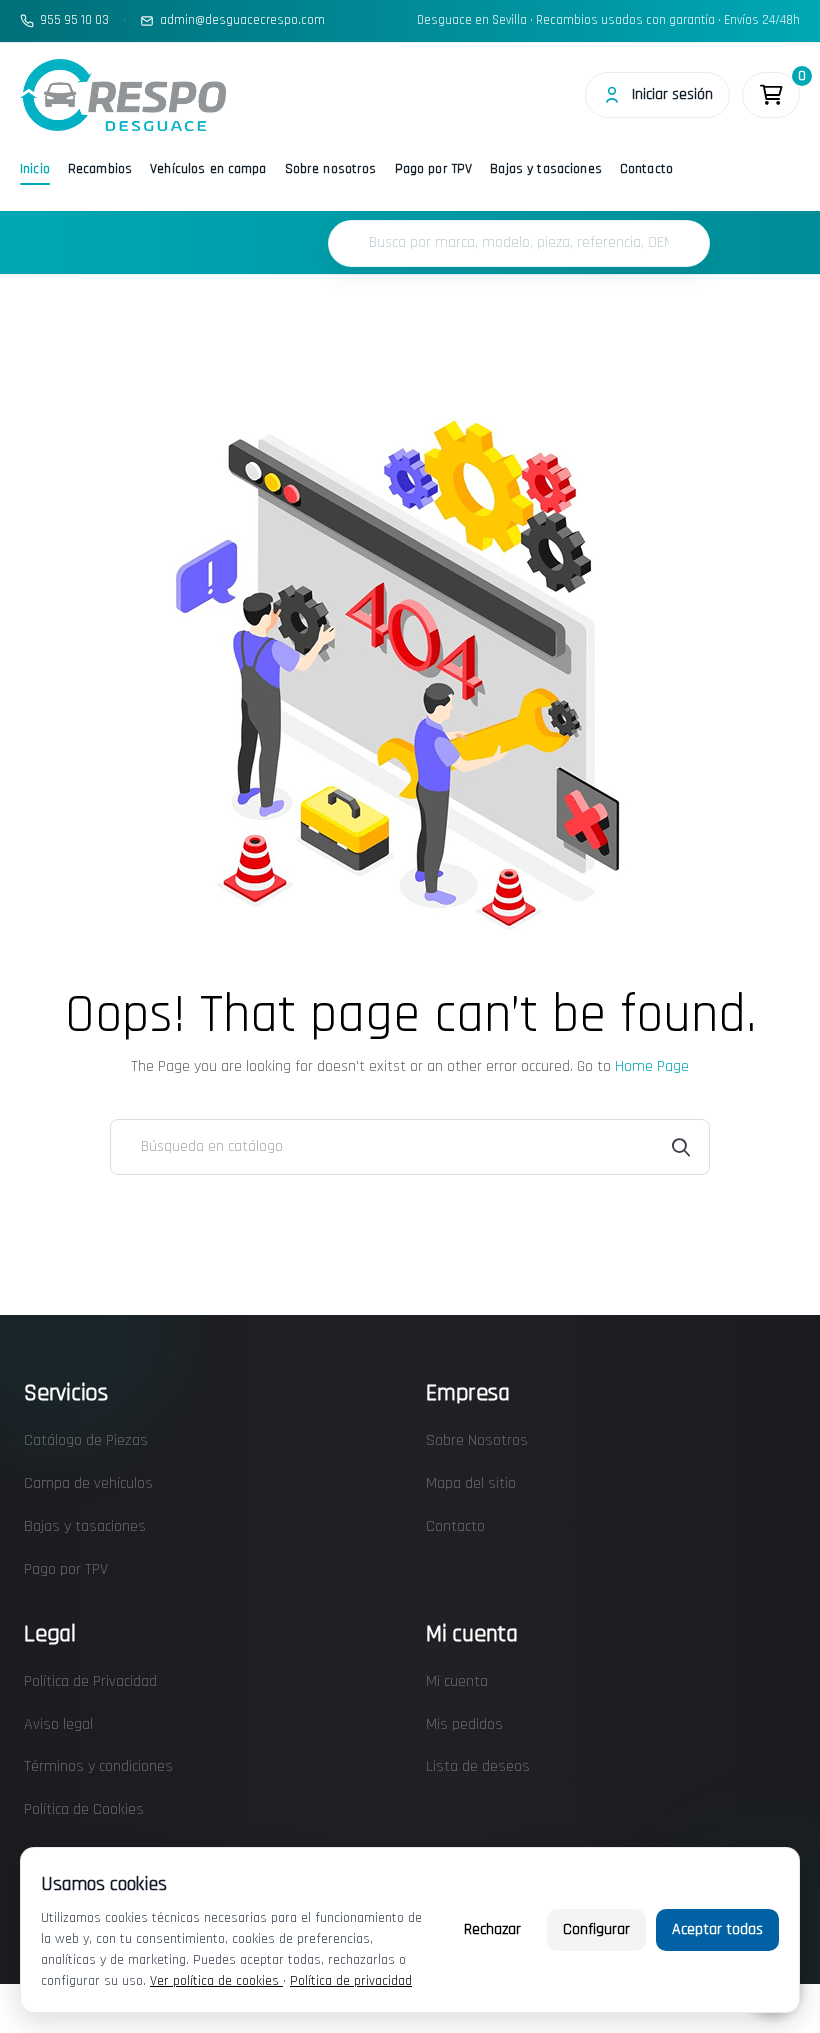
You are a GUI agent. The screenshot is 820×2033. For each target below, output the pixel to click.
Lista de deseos (478, 1766)
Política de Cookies (84, 1809)
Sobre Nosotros (477, 1440)
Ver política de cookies (216, 1981)
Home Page (652, 1066)
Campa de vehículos (88, 1483)
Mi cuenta (457, 1681)
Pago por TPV (434, 169)
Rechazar (492, 1929)
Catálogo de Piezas (86, 1440)
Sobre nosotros (331, 169)
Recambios (100, 169)
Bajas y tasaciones (546, 169)
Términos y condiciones (98, 1766)
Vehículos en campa (208, 169)
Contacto (646, 169)
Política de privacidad (351, 1981)
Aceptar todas (717, 1929)
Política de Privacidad (90, 1681)
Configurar (596, 1929)
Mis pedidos (464, 1724)
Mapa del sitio (471, 1483)
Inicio (35, 169)
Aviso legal (58, 1724)
